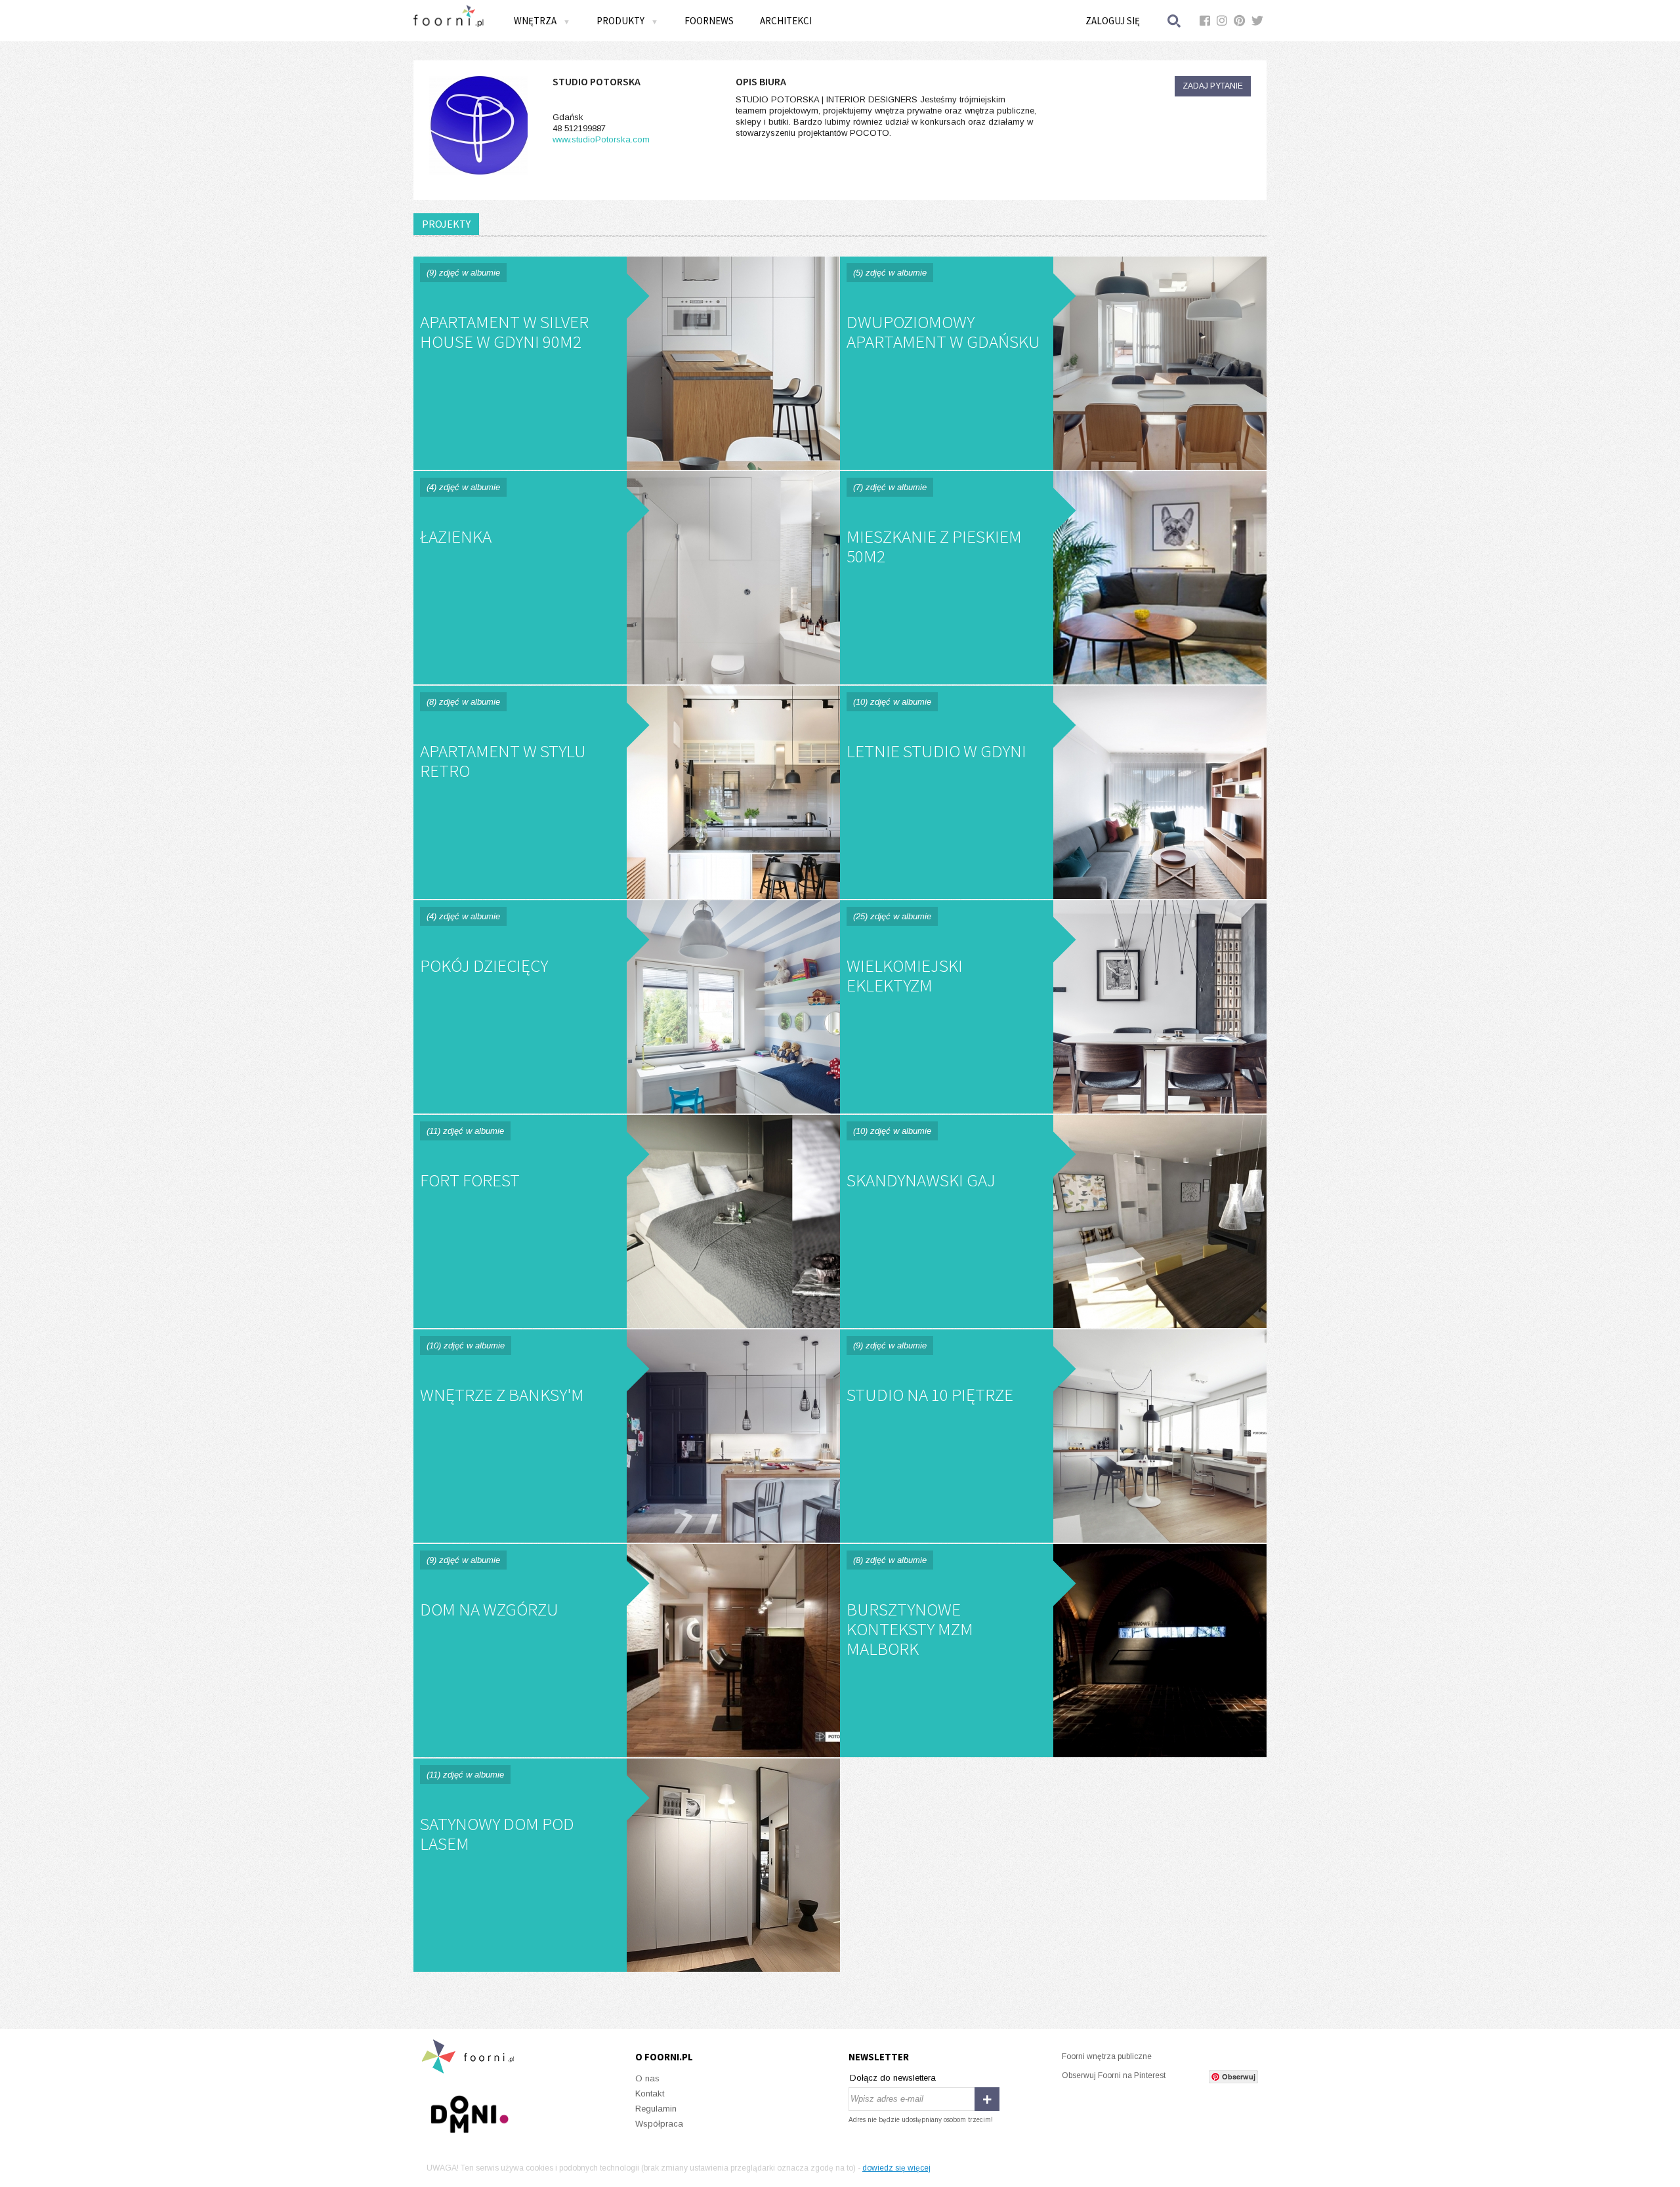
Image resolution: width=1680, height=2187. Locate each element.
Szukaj (1175, 21)
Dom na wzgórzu (627, 1651)
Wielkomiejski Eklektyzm (1053, 1007)
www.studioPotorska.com (601, 139)
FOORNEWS (709, 21)
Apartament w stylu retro (627, 792)
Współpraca (659, 2124)
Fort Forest (627, 1221)
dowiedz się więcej (896, 2168)
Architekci (786, 21)
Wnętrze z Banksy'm (627, 1436)
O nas (647, 2078)
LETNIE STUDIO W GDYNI (1053, 792)
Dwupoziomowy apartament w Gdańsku (1053, 363)
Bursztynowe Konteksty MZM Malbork (1053, 1651)
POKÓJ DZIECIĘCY (627, 1007)
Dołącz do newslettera (893, 2078)
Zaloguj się (1113, 21)
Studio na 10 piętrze (1053, 1436)
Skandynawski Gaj (1053, 1221)
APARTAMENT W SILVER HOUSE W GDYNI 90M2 (627, 363)
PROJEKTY (446, 224)
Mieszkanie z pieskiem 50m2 (1053, 578)
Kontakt (650, 2093)
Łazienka (627, 578)
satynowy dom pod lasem (627, 1865)
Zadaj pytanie (1213, 86)
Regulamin (656, 2109)
